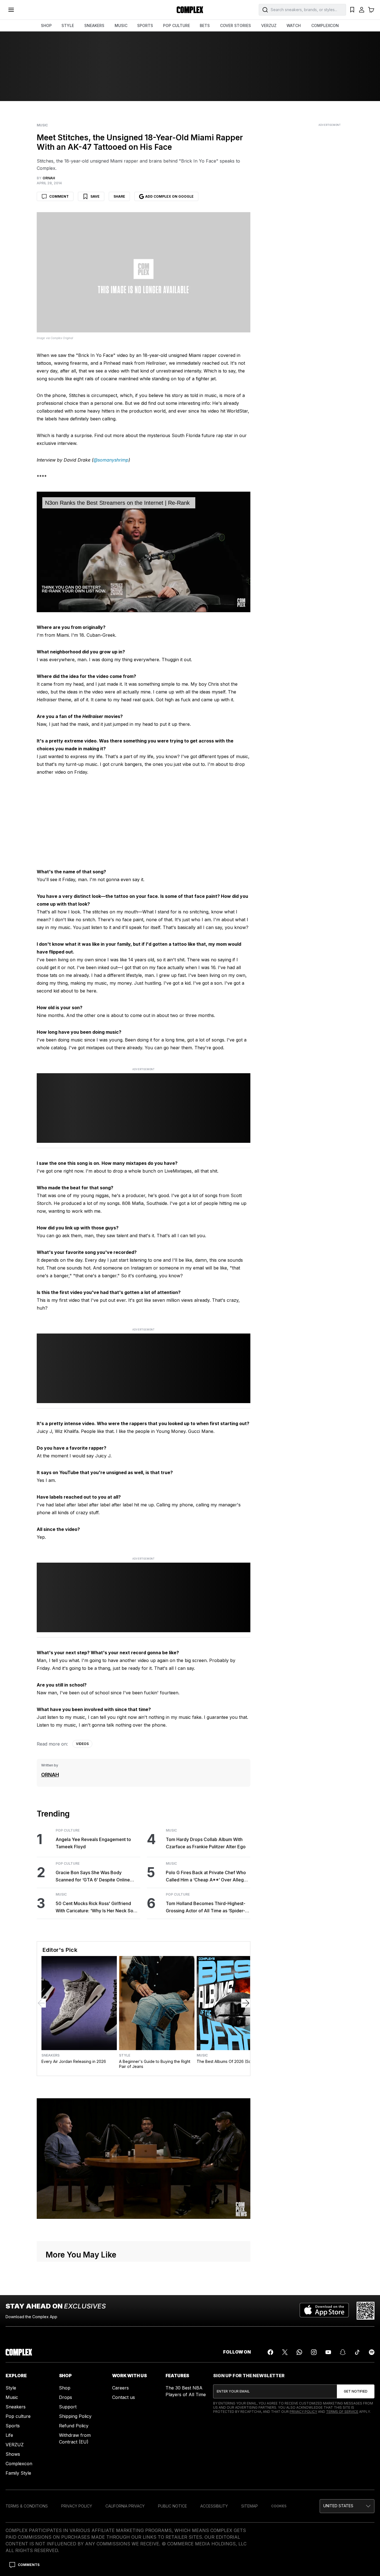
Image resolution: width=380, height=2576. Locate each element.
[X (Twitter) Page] (285, 2352)
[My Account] (362, 10)
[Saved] (352, 10)
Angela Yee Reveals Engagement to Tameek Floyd (93, 1843)
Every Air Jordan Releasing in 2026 (74, 2061)
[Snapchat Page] (343, 2352)
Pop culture (18, 2416)
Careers (120, 2388)
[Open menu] (11, 10)
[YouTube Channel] (328, 2352)
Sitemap (250, 2506)
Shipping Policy (75, 2416)
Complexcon (19, 2464)
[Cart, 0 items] (371, 10)
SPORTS (145, 25)
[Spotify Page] (372, 2352)
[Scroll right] (246, 2003)
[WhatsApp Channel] (299, 2352)
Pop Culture (68, 1830)
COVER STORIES (235, 25)
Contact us (124, 2397)
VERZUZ (269, 25)
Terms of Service (342, 2412)
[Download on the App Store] (324, 2311)
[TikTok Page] (357, 2352)
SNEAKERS (94, 25)
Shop (65, 2388)
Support (68, 2407)
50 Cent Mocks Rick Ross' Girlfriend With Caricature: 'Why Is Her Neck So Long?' (94, 1907)
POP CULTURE (177, 25)
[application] (144, 552)
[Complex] (190, 10)
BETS (205, 25)
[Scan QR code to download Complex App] (366, 2311)
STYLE (68, 25)
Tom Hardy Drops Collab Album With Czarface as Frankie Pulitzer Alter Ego (206, 1843)
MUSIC (121, 25)
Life (9, 2435)
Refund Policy (74, 2426)
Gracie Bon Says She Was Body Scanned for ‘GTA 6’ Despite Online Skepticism (93, 1877)
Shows (13, 2454)
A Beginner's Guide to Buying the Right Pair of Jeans (155, 2064)
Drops (66, 2397)
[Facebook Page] (270, 2352)
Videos (82, 1744)
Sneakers (50, 2055)
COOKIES (279, 2506)
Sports (13, 2426)
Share (119, 196)
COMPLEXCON (325, 25)
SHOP (46, 25)
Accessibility (214, 2506)
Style (125, 2055)
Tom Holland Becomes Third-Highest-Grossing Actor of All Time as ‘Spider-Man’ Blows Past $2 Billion (206, 1907)
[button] (347, 2506)
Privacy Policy (303, 2412)
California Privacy (125, 2506)
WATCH (294, 25)
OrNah (50, 1775)
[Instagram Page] (314, 2352)
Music (42, 125)
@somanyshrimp (111, 460)
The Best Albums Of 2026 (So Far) (228, 2061)
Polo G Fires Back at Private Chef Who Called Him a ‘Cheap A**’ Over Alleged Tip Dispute (208, 1877)
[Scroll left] (41, 2003)
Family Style (18, 2473)
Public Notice (172, 2506)
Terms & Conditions (27, 2506)
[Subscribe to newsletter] (356, 2391)
